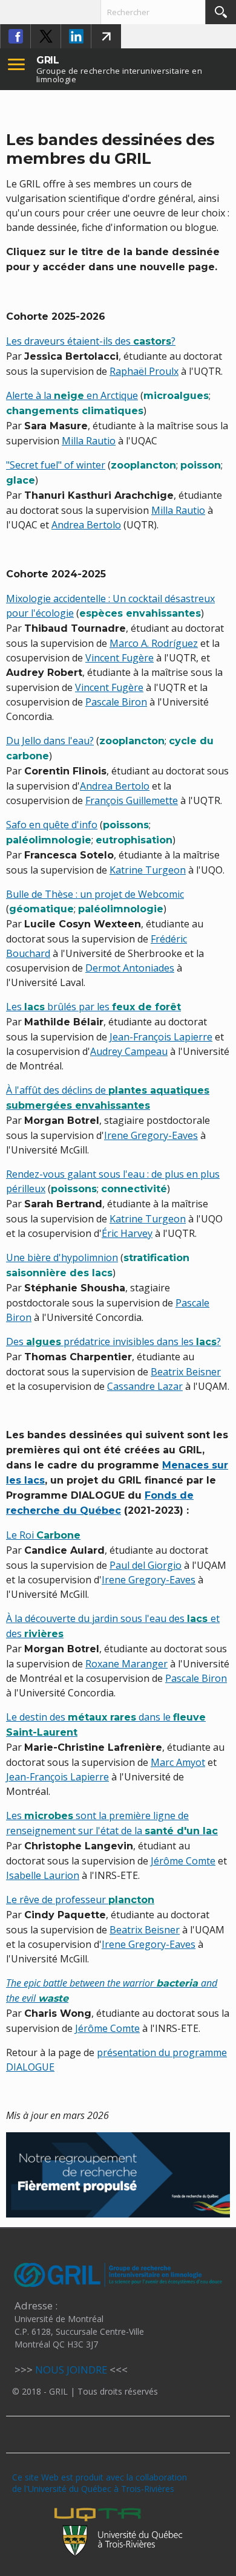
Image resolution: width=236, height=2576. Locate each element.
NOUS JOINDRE (71, 2370)
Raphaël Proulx (144, 371)
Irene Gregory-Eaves (151, 1135)
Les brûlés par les (93, 1007)
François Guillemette (132, 800)
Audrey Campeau (129, 1051)
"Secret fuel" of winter (56, 465)
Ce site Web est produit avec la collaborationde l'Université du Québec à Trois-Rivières (100, 2483)
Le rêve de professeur (80, 1900)
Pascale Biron (116, 702)
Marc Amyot (178, 1762)
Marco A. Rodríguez (154, 643)
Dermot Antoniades (130, 968)
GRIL (48, 60)
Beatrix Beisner (186, 1372)
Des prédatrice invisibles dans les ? (113, 1342)
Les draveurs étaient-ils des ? (91, 341)
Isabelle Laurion (43, 1875)
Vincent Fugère (120, 658)
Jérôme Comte (183, 1861)
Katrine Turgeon (148, 870)
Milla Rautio (89, 441)
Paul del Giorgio (146, 1565)
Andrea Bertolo (86, 525)
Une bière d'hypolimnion (62, 1257)
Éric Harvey (127, 1233)
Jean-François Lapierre (161, 1037)
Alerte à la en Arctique (72, 395)
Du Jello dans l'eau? (50, 741)
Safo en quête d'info (52, 825)
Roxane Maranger (126, 1664)
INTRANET (106, 36)
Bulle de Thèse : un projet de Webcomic (95, 894)
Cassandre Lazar (145, 1386)
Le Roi (43, 1535)
